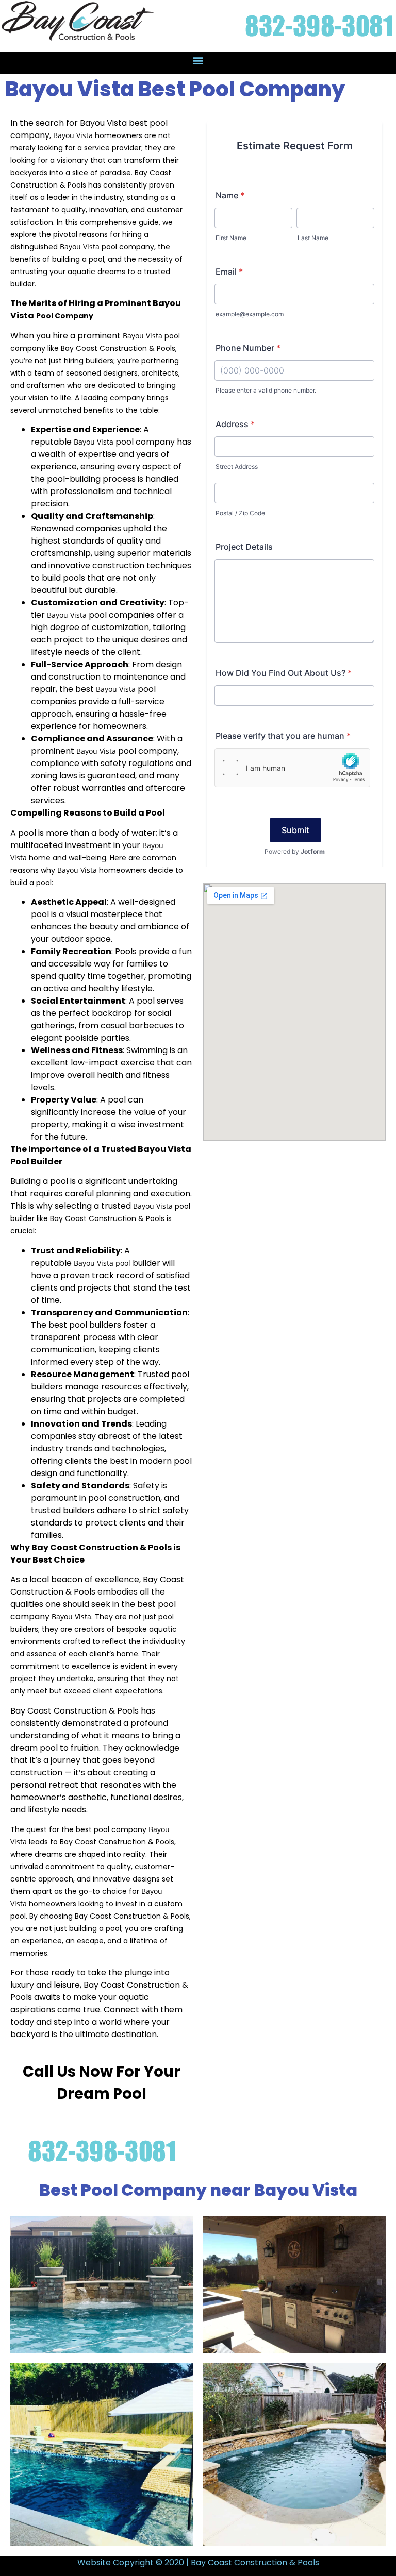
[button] (198, 60)
